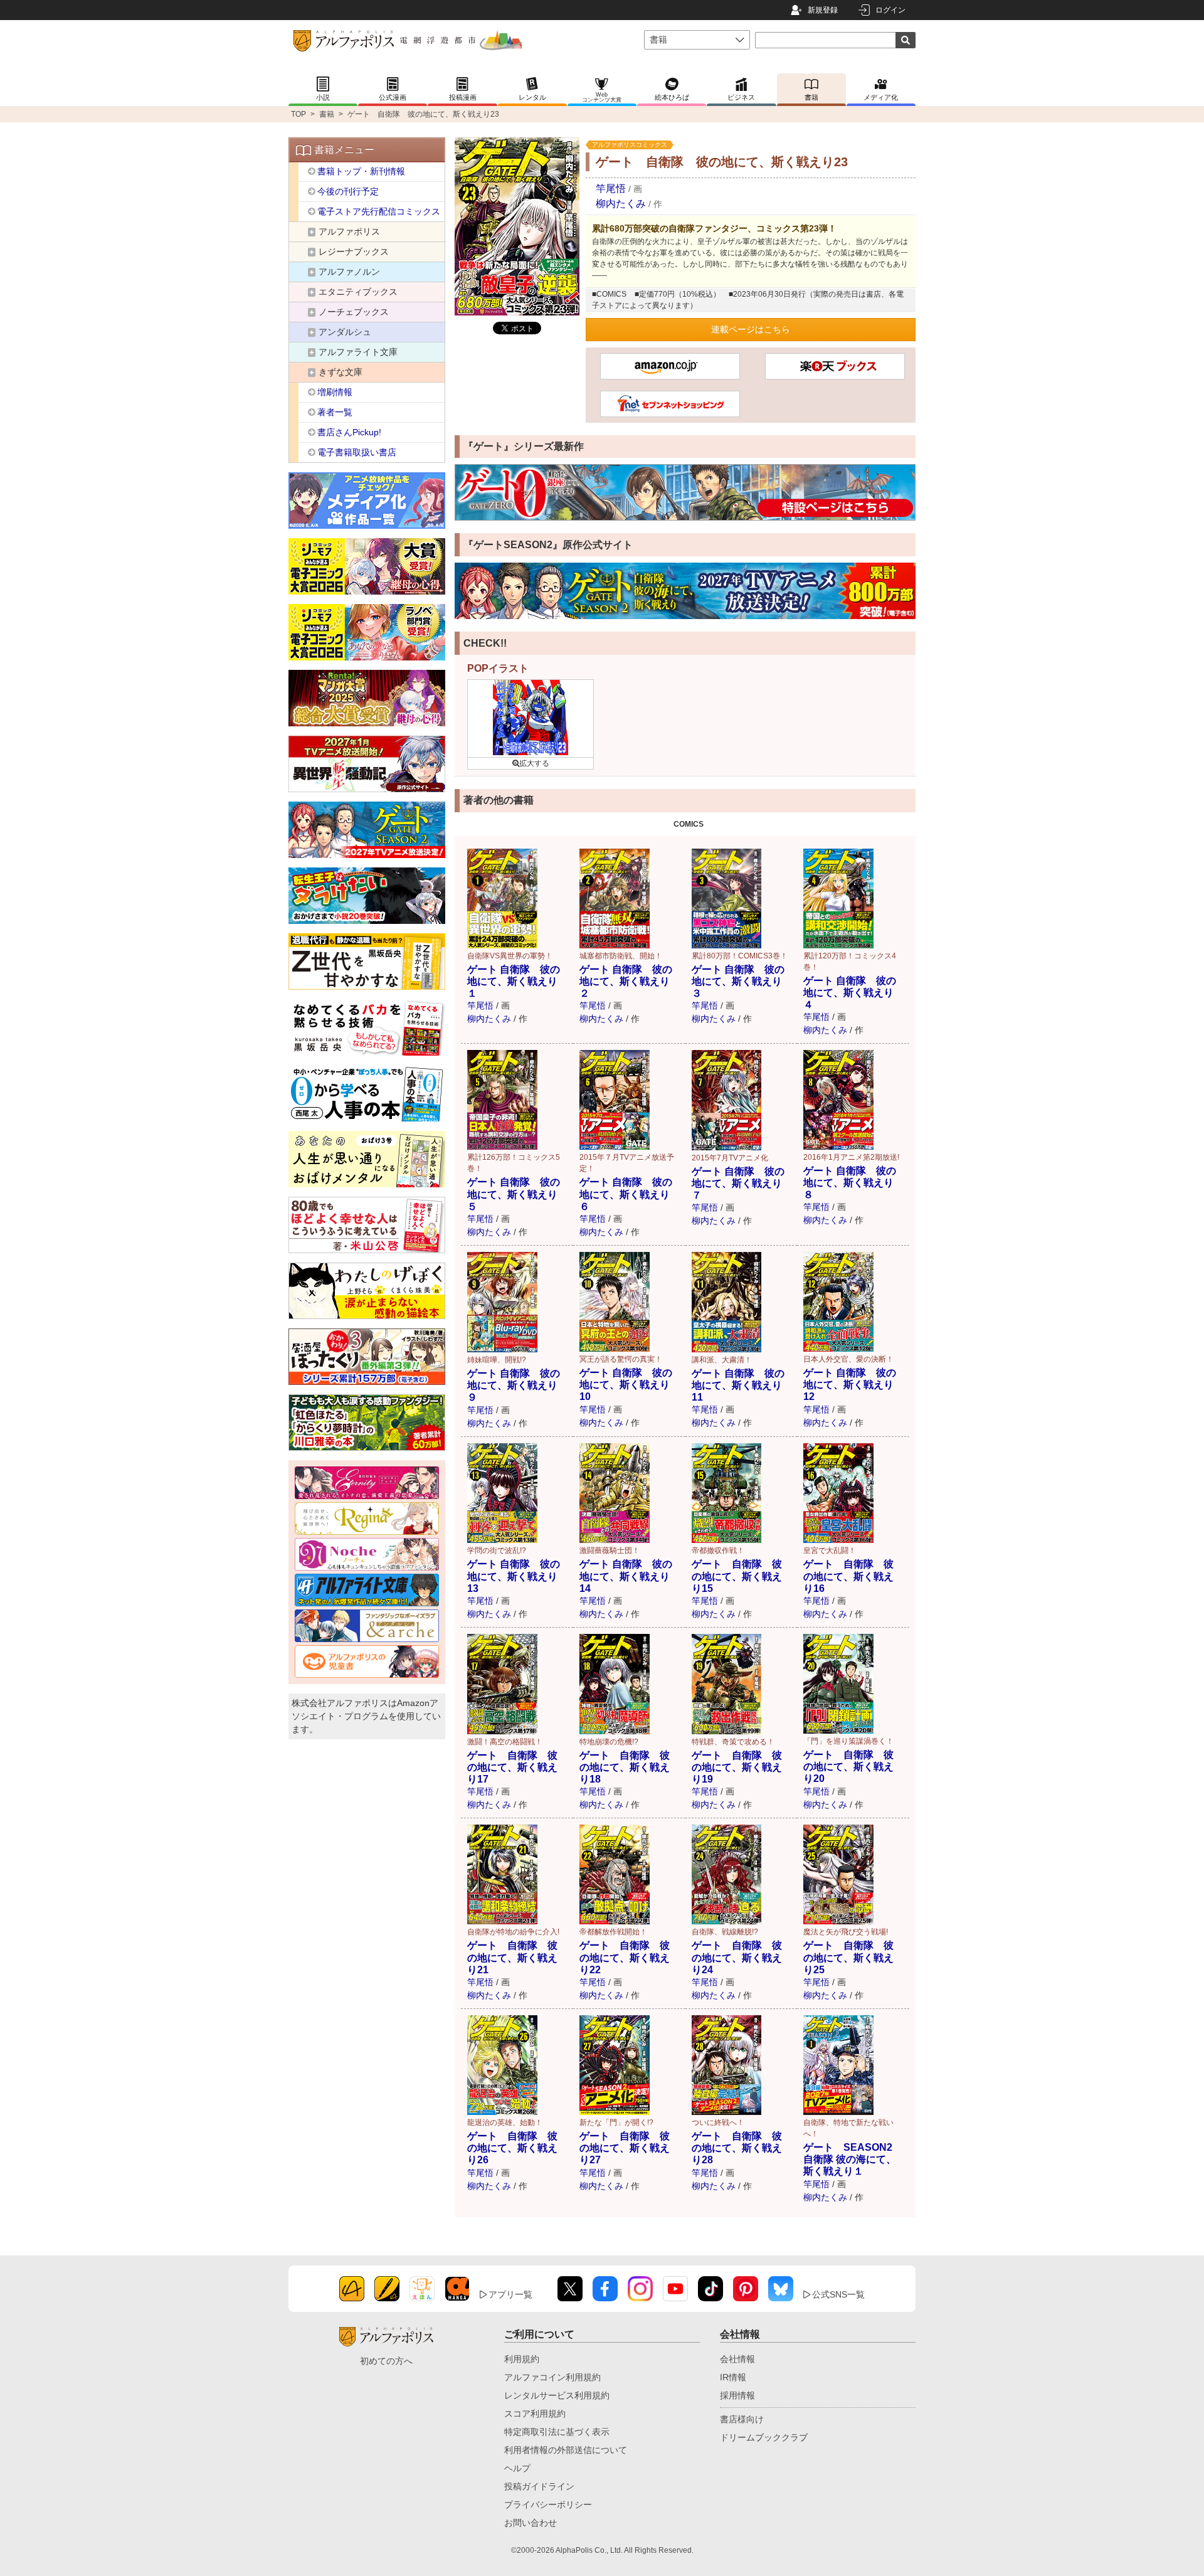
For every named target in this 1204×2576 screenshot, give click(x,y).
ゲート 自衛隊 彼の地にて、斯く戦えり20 (848, 1767)
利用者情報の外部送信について (566, 2450)
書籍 (327, 114)
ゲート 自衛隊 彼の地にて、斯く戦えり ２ (626, 981)
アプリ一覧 (510, 2294)
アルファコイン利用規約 (552, 2377)
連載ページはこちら (751, 329)
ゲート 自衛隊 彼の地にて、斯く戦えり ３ (738, 981)
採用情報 (737, 2395)
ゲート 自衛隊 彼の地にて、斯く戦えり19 (737, 1767)
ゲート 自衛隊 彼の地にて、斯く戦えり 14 (626, 1576)
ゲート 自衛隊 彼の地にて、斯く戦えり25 (848, 1957)
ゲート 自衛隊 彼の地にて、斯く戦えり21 (512, 1957)
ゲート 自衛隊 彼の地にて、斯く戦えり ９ (514, 1385)
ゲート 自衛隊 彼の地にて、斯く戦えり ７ (738, 1183)
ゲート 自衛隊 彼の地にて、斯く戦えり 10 (626, 1385)
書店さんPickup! (349, 432)
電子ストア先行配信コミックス (379, 211)
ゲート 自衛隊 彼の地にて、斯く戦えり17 (512, 1767)
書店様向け (742, 2419)
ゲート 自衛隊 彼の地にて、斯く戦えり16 (848, 1576)
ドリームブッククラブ (764, 2437)
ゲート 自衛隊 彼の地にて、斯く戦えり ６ (626, 1194)
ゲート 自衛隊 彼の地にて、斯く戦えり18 (625, 1767)
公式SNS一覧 (838, 2294)
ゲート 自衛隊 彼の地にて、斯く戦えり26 (512, 2148)
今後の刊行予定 (348, 191)
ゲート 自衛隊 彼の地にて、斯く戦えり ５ (514, 1194)
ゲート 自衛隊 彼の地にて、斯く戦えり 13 (514, 1576)
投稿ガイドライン (539, 2486)
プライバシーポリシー (548, 2504)
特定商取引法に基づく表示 (557, 2432)
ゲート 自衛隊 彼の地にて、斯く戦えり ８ (850, 1183)
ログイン (890, 10)
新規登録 (823, 10)
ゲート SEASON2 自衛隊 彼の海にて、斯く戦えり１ (853, 2159)
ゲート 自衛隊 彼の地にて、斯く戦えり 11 (738, 1385)
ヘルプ (517, 2468)
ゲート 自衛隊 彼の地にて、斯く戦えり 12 (850, 1385)
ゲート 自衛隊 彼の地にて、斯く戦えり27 (625, 2148)
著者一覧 (335, 412)
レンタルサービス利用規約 (557, 2395)
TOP (298, 114)
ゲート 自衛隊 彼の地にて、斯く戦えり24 (737, 1957)
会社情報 (737, 2359)
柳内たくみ (621, 204)
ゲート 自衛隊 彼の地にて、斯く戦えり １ (514, 981)
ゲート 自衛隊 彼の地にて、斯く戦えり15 (737, 1576)
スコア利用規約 (535, 2414)
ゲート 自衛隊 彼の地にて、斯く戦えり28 (737, 2148)
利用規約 (522, 2359)
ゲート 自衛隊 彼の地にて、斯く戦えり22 (625, 1957)
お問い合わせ (531, 2523)
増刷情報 (335, 392)
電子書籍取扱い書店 (357, 452)
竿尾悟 (611, 188)
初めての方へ (386, 2361)
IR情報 (733, 2377)
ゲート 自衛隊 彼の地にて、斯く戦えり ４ (850, 993)
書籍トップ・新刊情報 (361, 171)
